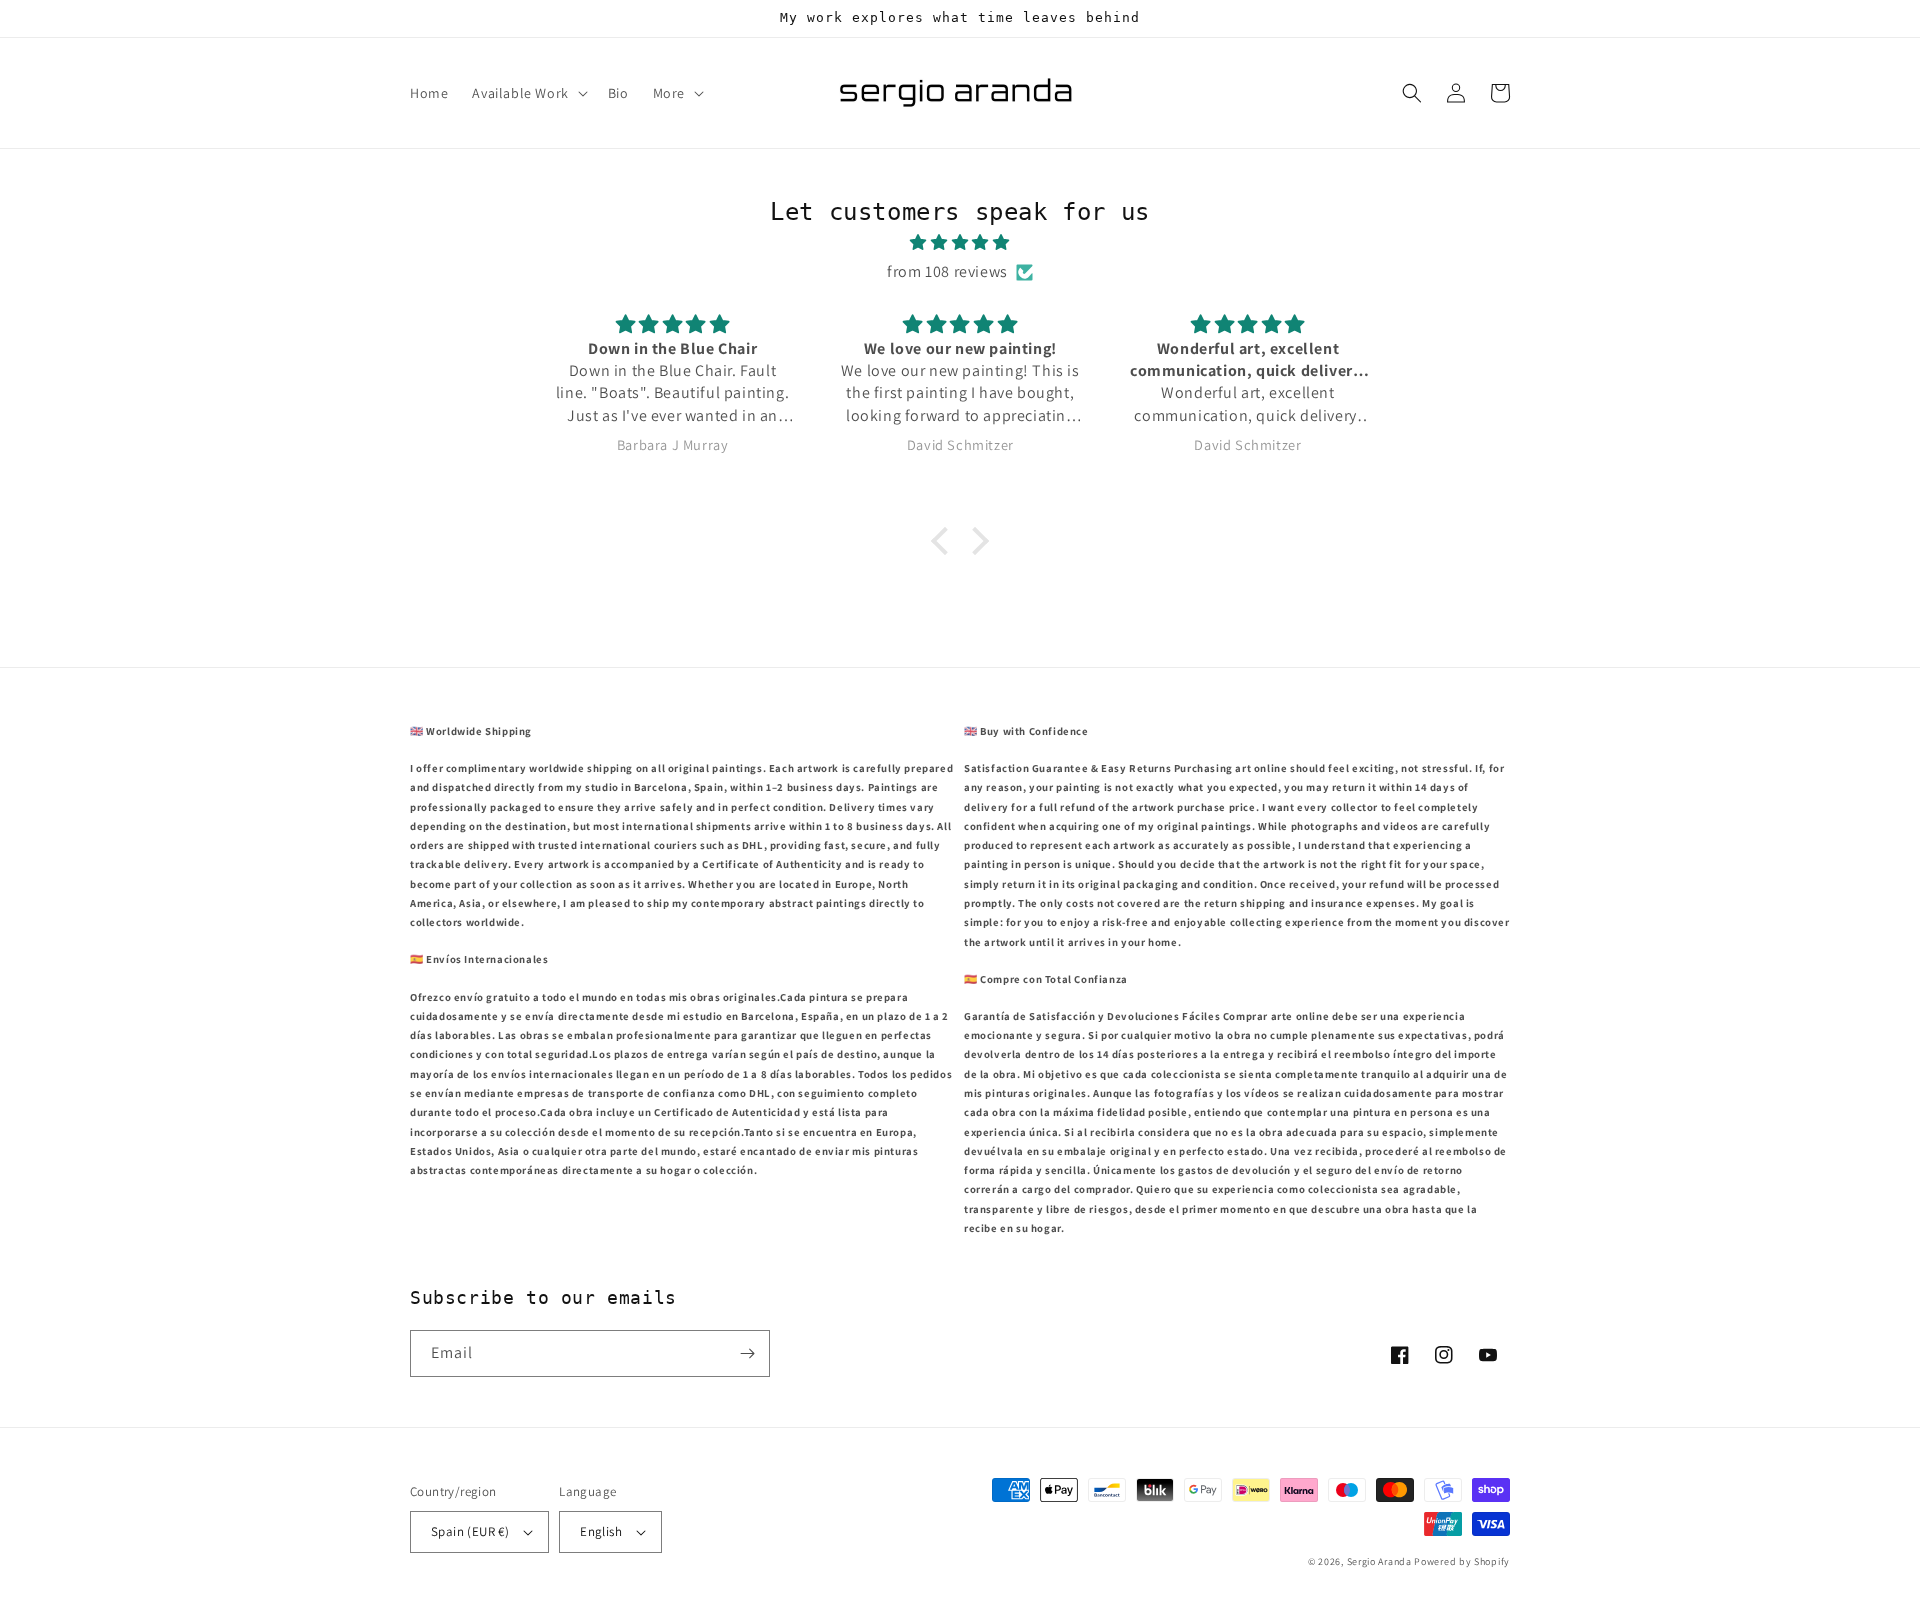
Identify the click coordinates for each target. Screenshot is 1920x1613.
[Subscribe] (747, 1353)
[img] (960, 243)
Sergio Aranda (1381, 1561)
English (601, 1531)
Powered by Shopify (1462, 1561)
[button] (527, 93)
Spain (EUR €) (470, 1531)
